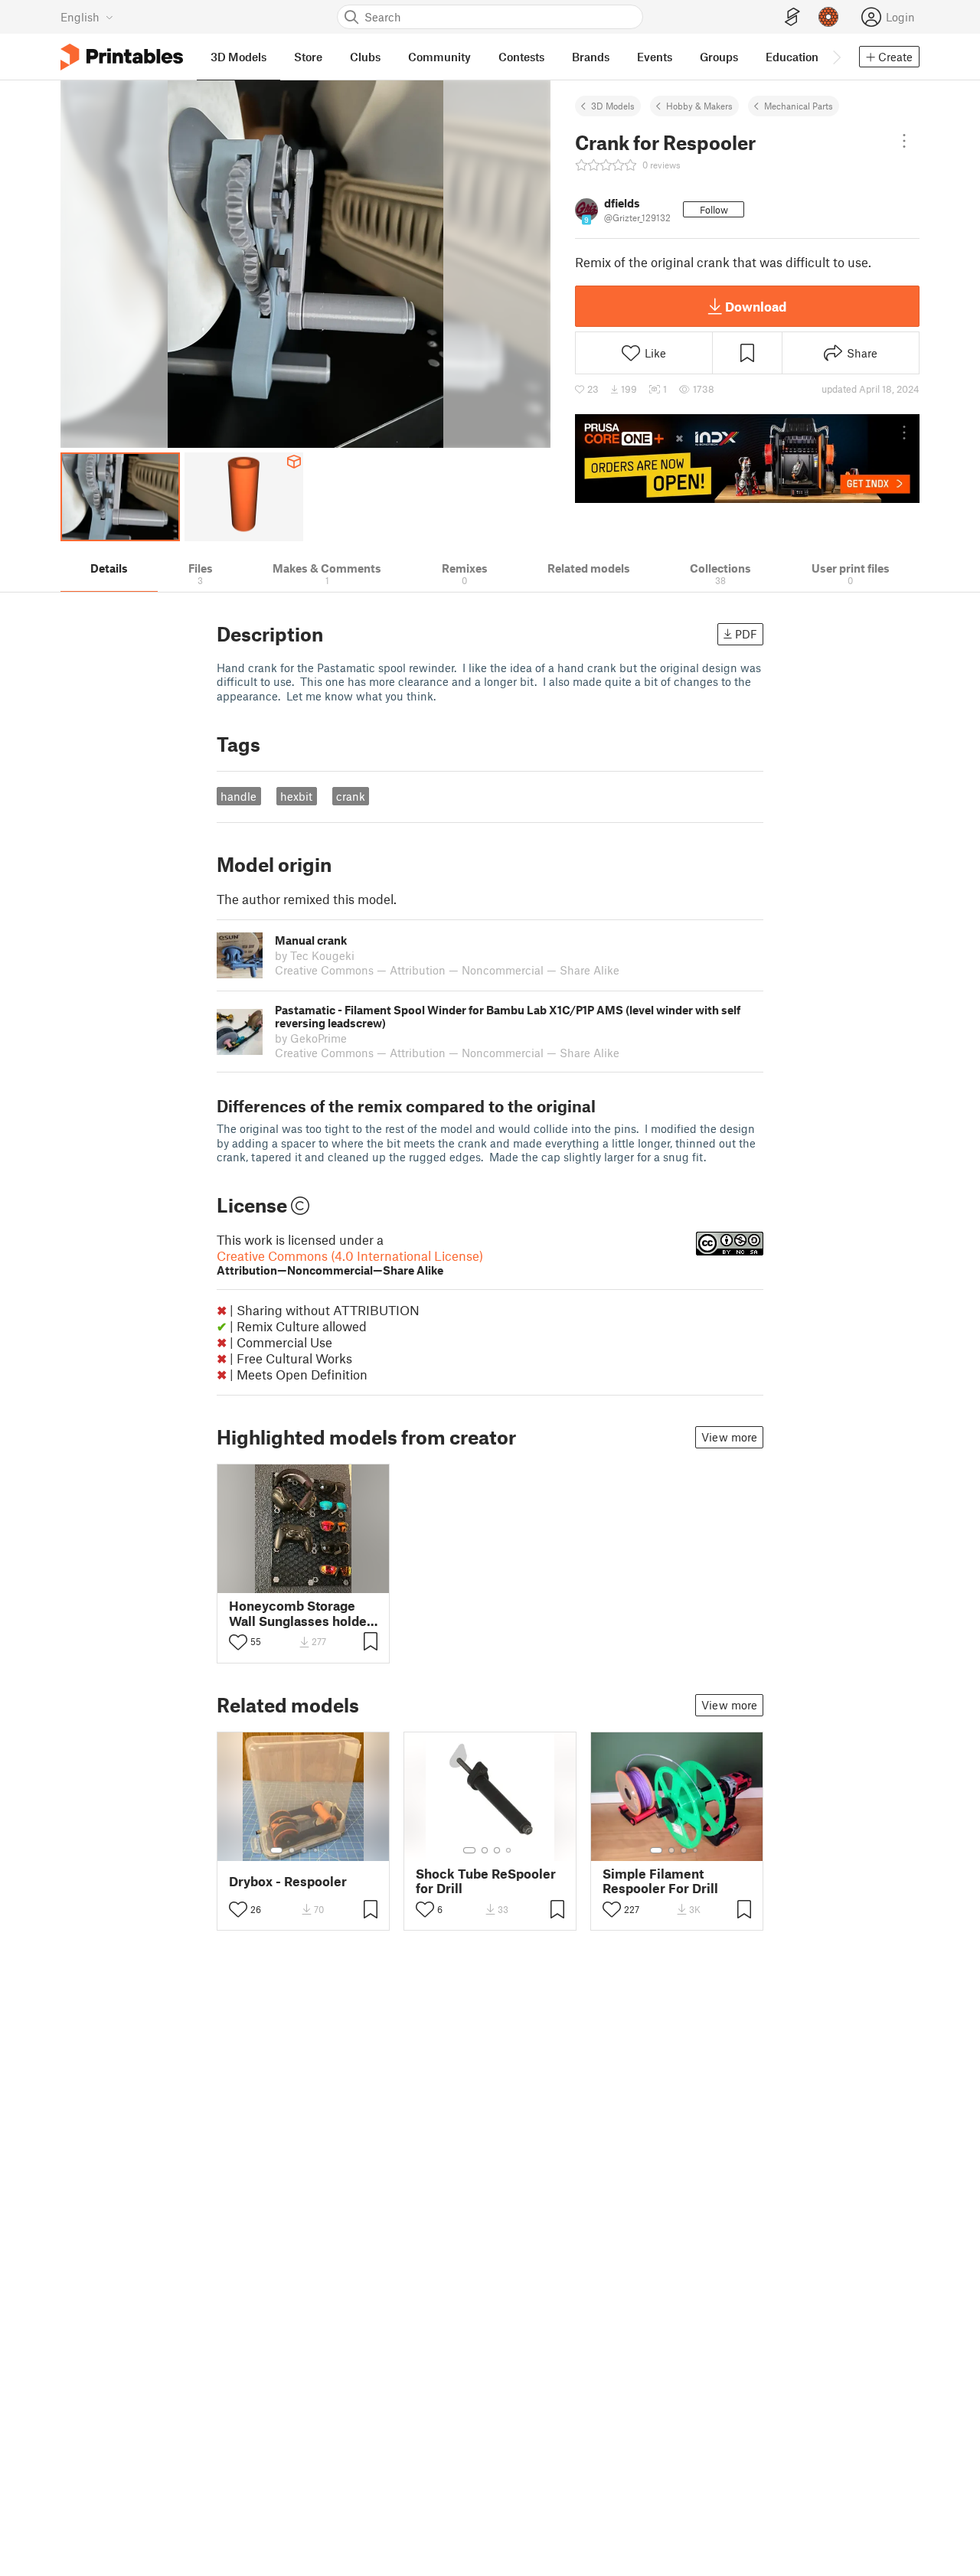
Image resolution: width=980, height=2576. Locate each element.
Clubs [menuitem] (365, 57)
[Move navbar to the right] (836, 57)
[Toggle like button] (238, 1642)
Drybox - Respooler (288, 1881)
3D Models (613, 106)
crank (351, 796)
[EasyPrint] (792, 17)
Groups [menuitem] (719, 57)
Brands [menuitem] (591, 57)
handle (238, 796)
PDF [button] (746, 634)
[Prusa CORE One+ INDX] (747, 459)
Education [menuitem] (792, 57)
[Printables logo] (122, 57)
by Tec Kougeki (315, 955)
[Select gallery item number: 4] (316, 1850)
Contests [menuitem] (521, 57)
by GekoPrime (311, 1038)
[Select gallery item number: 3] (304, 1850)
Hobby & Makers (699, 106)
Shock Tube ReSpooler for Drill (486, 1881)
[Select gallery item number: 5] (327, 1850)
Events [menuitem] (655, 57)
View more (729, 1437)
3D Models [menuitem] (238, 57)
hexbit (296, 796)
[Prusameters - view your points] (828, 17)
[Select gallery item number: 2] (292, 1850)
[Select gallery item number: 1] (276, 1850)
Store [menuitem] (308, 57)
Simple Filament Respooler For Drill (660, 1881)
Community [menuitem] (439, 57)
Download (756, 306)
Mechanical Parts (799, 106)
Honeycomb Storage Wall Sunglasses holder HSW (301, 1613)
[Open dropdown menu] (904, 141)
